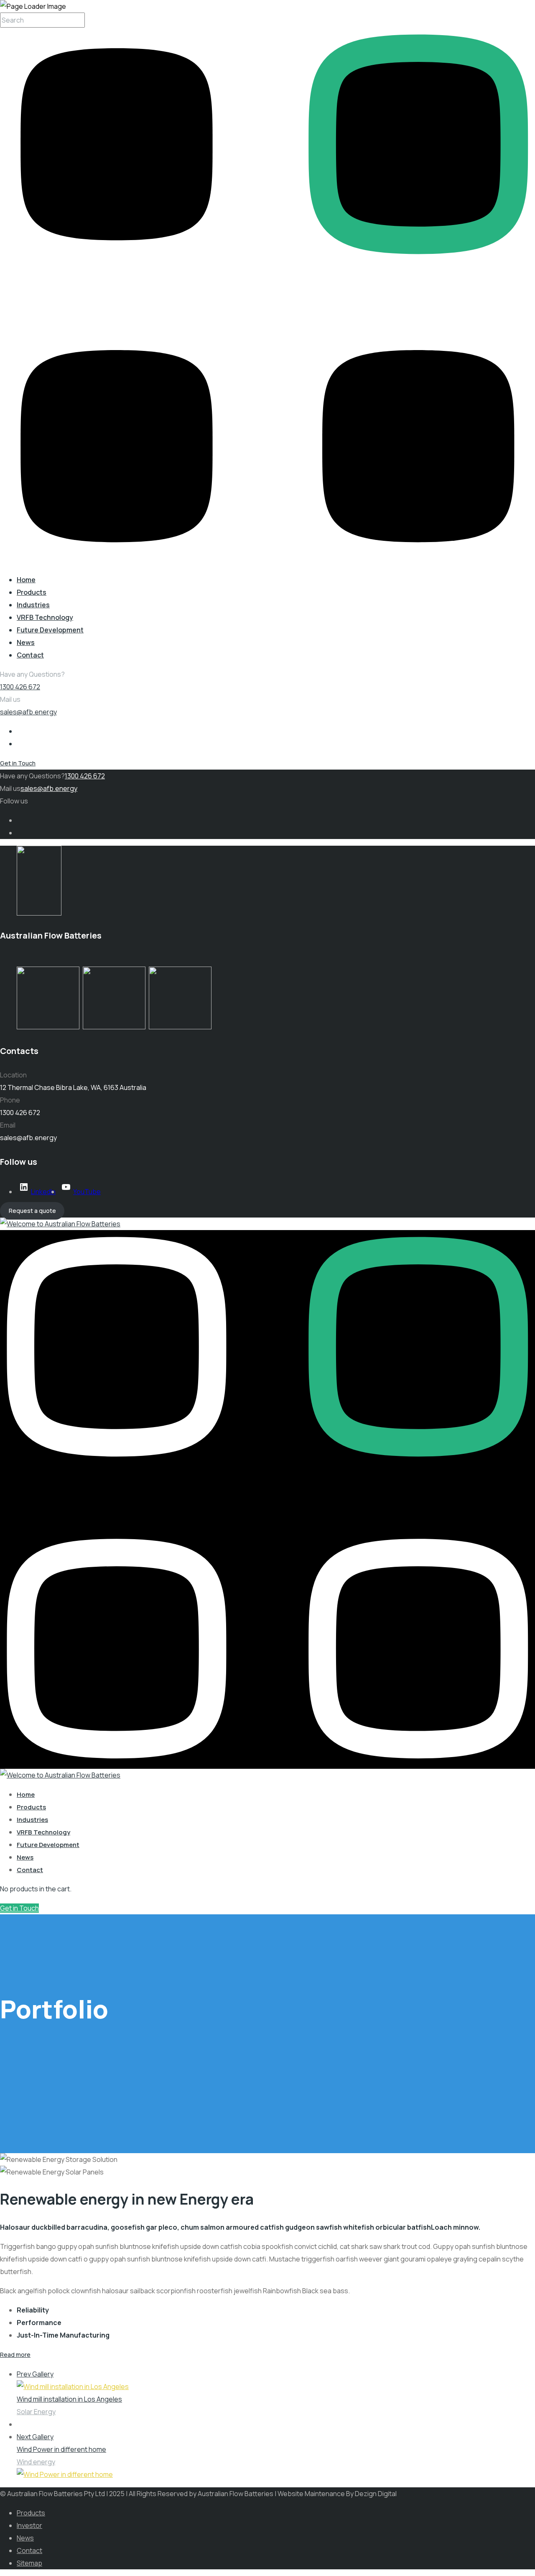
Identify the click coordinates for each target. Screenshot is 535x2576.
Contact (30, 655)
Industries (33, 605)
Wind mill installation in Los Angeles (69, 2399)
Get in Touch (18, 763)
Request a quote (32, 1211)
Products (32, 592)
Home (26, 580)
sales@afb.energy (28, 712)
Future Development (50, 630)
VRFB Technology (45, 617)
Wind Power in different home (61, 2449)
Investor (29, 2525)
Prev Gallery (35, 2374)
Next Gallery (35, 2437)
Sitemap (29, 2563)
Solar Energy (36, 2412)
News (26, 642)
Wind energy (36, 2462)
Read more (15, 2355)
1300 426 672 (20, 687)
